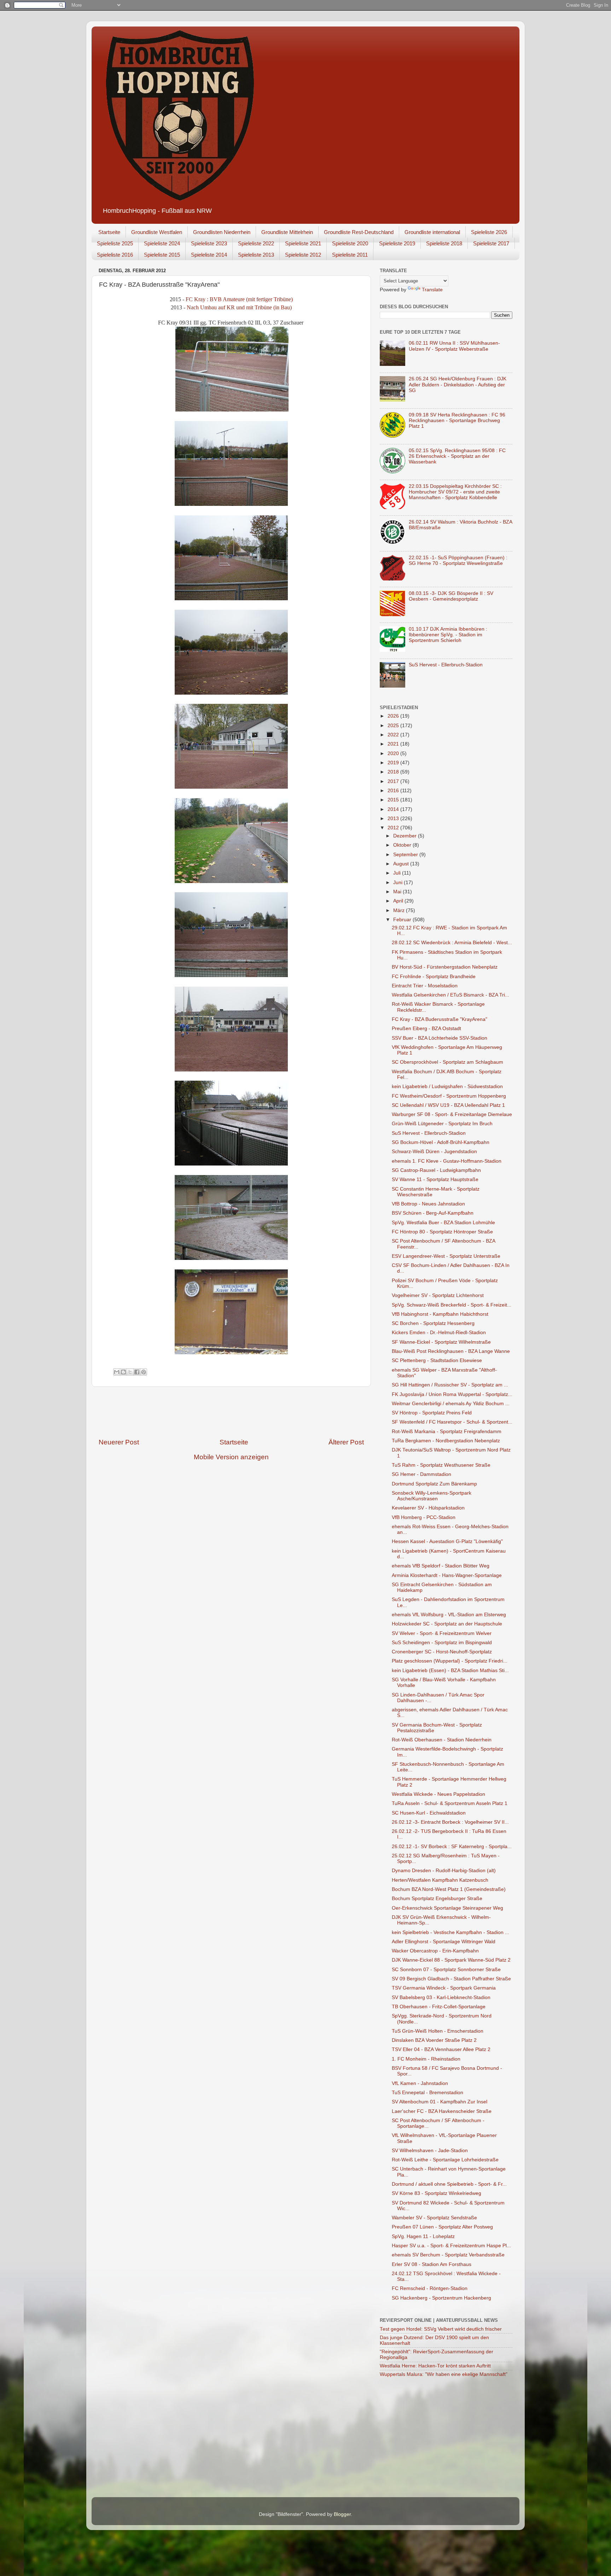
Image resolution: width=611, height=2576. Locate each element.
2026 (394, 716)
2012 (394, 828)
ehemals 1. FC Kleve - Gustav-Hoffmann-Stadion (447, 1161)
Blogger (342, 2514)
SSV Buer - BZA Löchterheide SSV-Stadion (440, 1038)
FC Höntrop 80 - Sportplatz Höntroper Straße (442, 1232)
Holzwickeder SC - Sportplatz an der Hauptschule (447, 1624)
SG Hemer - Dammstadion (421, 1474)
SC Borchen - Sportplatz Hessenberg (433, 1323)
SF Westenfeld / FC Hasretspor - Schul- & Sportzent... (452, 1422)
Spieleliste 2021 (303, 243)
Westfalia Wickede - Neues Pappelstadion (438, 1794)
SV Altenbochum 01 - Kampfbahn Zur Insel (440, 2102)
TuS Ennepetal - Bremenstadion (427, 2093)
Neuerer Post (119, 1442)
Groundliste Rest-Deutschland (359, 232)
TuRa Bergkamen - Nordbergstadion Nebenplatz (446, 1441)
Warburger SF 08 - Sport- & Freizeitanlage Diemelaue (452, 1114)
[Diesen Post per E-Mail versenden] (117, 1372)
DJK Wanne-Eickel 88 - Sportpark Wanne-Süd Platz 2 (451, 1960)
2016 (394, 791)
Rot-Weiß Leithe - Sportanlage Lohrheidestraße (445, 2160)
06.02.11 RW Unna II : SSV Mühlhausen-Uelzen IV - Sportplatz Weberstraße (454, 346)
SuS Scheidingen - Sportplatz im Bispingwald (442, 1643)
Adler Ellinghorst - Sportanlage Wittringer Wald (444, 1942)
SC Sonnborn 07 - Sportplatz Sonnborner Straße (446, 1970)
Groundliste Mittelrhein (287, 232)
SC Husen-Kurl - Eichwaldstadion (429, 1813)
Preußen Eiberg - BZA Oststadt (426, 1029)
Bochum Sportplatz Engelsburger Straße (437, 1899)
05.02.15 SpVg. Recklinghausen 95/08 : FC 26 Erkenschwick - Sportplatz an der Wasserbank (457, 456)
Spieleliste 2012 (303, 255)
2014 (394, 809)
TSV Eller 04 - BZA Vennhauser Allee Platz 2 (441, 2049)
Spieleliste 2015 (162, 255)
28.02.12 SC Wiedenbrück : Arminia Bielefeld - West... (452, 943)
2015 (394, 800)
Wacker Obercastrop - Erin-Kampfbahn (435, 1951)
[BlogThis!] (123, 1372)
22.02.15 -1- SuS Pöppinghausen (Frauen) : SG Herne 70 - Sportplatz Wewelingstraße (458, 560)
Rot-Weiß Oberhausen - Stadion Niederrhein (442, 1740)
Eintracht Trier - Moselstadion (425, 986)
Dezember (406, 836)
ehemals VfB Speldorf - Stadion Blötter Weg (441, 1566)
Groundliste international (432, 232)
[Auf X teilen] (130, 1372)
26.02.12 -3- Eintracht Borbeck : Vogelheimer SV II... (450, 1822)
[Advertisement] (231, 1412)
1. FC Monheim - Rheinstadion (426, 2059)
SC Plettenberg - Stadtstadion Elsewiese (437, 1360)
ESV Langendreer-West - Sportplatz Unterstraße (446, 1256)
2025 (394, 726)
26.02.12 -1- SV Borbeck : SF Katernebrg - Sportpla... (452, 1847)
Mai (398, 892)
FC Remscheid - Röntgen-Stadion (430, 2288)
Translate (432, 290)
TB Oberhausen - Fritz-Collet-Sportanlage (439, 2007)
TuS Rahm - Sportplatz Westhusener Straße (441, 1465)
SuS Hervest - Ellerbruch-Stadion (446, 665)
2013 (394, 819)
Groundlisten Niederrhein (222, 232)
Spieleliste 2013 (256, 255)
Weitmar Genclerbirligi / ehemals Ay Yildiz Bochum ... (451, 1404)
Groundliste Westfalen (157, 232)
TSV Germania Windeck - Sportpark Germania (444, 1988)
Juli (398, 873)
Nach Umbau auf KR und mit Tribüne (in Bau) (239, 307)
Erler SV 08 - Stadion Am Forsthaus (432, 2264)
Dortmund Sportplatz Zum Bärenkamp (434, 1484)
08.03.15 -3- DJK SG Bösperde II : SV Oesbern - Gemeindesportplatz (451, 596)
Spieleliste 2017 (491, 243)
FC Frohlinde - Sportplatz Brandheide (434, 977)
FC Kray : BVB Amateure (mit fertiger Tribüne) (239, 299)
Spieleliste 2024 (162, 243)
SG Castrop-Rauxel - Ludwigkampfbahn (436, 1170)
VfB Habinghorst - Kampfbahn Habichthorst (440, 1314)
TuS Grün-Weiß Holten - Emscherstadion (438, 2031)
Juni (398, 883)
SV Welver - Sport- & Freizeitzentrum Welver (442, 1633)
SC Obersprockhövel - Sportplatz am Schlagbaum (447, 1062)
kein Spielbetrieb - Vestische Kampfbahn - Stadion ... (450, 1932)
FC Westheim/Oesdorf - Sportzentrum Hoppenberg (449, 1096)
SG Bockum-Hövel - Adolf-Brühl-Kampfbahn (441, 1142)
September (406, 855)
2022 (394, 735)
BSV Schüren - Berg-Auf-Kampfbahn (433, 1213)
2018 (394, 772)
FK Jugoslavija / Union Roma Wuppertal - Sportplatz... (452, 1394)
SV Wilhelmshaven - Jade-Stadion (430, 2151)
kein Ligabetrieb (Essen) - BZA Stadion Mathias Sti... (450, 1670)
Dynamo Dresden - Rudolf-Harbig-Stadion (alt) (444, 1871)
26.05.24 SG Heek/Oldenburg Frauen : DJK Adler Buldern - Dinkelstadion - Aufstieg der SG (458, 384)
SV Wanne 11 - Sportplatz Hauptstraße (435, 1179)
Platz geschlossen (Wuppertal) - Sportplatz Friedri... (450, 1661)
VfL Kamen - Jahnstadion (420, 2083)
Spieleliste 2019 (397, 243)
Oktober (403, 845)
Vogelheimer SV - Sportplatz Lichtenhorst (438, 1295)
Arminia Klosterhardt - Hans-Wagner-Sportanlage (447, 1575)
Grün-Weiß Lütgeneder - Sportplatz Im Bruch (442, 1124)
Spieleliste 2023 (209, 243)
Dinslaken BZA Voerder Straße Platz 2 (434, 2040)
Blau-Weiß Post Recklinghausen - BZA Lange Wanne (451, 1351)
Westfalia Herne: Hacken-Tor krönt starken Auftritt (435, 2366)
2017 (394, 781)
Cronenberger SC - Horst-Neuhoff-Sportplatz (442, 1652)
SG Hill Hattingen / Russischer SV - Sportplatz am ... (450, 1385)
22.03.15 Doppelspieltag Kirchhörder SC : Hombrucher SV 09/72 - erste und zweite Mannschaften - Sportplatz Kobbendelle (455, 492)
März (400, 910)
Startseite (109, 232)
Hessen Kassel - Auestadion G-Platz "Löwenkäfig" (447, 1541)
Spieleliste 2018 (444, 243)
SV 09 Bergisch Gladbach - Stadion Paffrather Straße (451, 1979)
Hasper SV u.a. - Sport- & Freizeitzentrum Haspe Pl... (451, 2246)
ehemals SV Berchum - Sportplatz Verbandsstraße (448, 2255)
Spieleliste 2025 (115, 243)
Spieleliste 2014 (209, 255)
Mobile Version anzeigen (231, 1457)
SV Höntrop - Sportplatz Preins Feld (432, 1413)
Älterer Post (346, 1442)
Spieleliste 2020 (350, 243)
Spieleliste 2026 (489, 232)
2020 (394, 753)
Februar (403, 920)
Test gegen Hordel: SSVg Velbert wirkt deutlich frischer (441, 2329)
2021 (394, 744)
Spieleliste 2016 (115, 255)
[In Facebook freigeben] (137, 1372)
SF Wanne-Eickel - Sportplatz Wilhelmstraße (441, 1342)
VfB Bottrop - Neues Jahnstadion (428, 1204)
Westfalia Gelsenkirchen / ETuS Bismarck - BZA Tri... (450, 995)
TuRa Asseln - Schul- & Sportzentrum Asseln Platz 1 (450, 1803)
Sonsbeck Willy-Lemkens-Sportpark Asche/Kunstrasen (432, 1496)
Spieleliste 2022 (256, 243)
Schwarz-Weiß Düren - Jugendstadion (434, 1152)
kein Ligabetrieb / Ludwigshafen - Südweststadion (447, 1087)
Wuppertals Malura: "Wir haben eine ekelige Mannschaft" (444, 2374)
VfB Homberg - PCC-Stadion (424, 1517)
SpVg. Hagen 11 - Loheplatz (423, 2236)
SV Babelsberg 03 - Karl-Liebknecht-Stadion (441, 1997)
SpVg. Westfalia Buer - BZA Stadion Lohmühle (443, 1223)
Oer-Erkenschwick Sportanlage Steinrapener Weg (447, 1908)
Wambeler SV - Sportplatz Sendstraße (434, 2218)
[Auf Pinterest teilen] (144, 1372)
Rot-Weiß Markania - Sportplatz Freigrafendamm (447, 1432)
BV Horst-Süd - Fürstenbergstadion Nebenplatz (445, 967)
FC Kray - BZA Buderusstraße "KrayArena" (440, 1019)
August (402, 864)
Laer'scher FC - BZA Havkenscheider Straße (442, 2111)
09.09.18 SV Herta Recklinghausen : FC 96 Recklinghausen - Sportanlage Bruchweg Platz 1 (457, 420)
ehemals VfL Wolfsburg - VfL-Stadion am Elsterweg (449, 1615)
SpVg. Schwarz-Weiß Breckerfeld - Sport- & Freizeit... (452, 1305)
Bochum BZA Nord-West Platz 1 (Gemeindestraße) (449, 1889)
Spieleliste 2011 (350, 255)
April (399, 901)
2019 (394, 763)
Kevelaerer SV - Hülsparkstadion (428, 1508)
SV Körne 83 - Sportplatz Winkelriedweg (437, 2193)
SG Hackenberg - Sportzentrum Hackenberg (441, 2298)
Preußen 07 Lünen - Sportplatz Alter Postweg (442, 2227)
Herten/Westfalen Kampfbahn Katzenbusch (440, 1880)
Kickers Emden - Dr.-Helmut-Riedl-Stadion (439, 1333)
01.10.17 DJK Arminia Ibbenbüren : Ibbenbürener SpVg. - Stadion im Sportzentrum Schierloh (448, 635)
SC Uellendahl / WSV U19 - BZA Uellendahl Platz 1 (448, 1105)
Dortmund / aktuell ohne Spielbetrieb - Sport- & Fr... (449, 2184)
